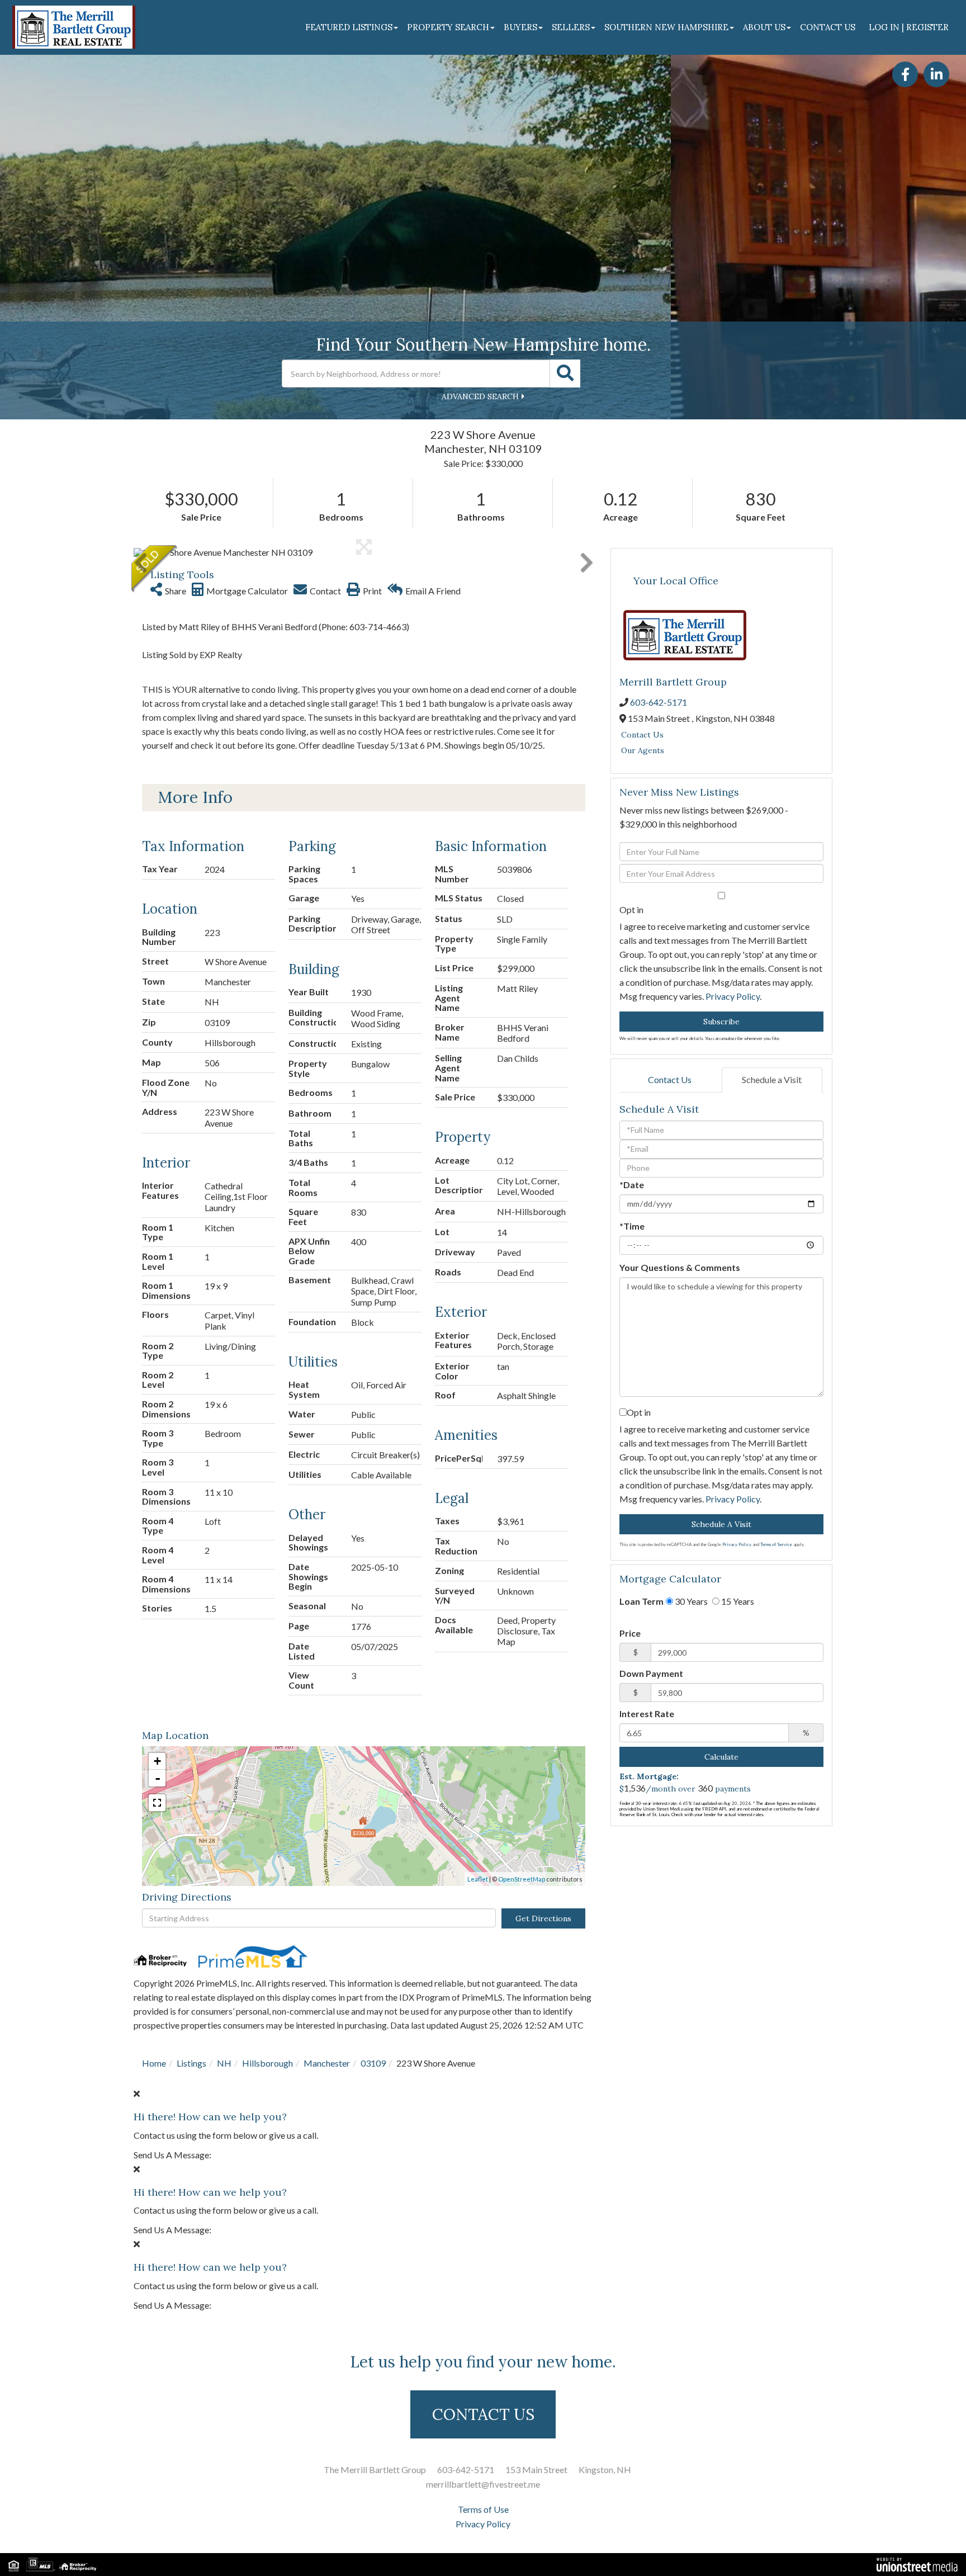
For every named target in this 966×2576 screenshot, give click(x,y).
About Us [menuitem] (764, 27)
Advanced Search (480, 396)
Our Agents (643, 750)
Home (154, 2063)
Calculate (721, 1757)
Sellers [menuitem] (571, 27)
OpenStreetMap (522, 1879)
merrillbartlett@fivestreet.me (483, 2484)
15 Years (737, 1601)
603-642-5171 (659, 702)
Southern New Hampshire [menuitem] (666, 27)
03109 (373, 2063)
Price (630, 1633)
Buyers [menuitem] (520, 27)
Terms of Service (776, 1544)
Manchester (327, 2063)
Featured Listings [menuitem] (349, 27)
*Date (632, 1185)
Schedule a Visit (772, 1079)
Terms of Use (483, 2509)
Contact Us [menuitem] (828, 27)
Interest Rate (647, 1714)
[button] (565, 374)
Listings (191, 2063)
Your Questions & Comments (680, 1267)
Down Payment (651, 1673)
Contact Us (642, 735)
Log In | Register (909, 27)
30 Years (690, 1601)
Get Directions (543, 1918)
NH (224, 2063)
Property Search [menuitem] (448, 27)
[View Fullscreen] (157, 1803)
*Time (632, 1226)
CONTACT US (483, 2414)
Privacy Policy (733, 996)
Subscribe (721, 1022)
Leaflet (478, 1879)
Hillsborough (267, 2063)
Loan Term (641, 1601)
